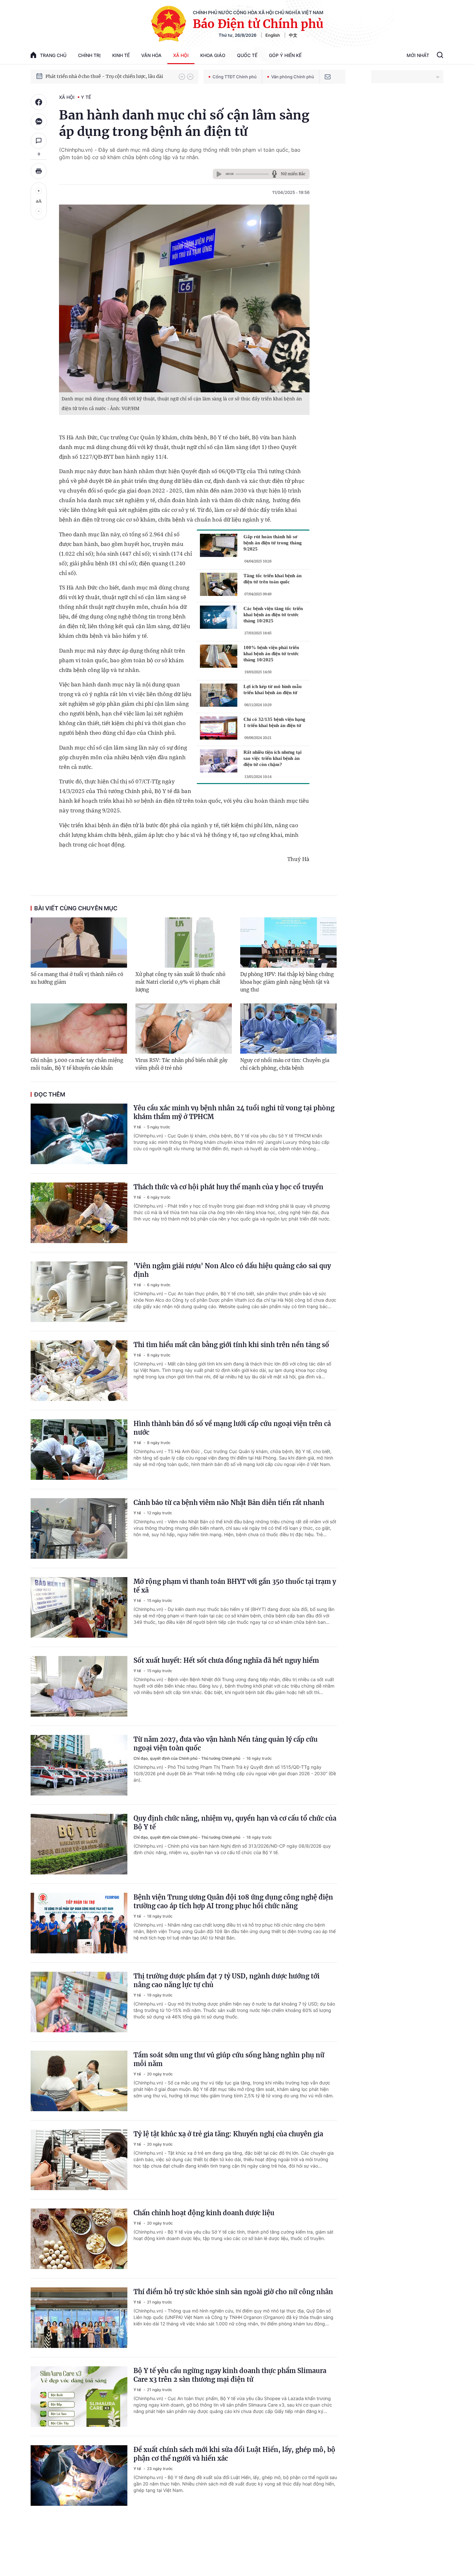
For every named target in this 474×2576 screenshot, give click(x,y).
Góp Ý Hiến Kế (285, 55)
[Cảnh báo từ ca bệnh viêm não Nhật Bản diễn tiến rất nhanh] (79, 1528)
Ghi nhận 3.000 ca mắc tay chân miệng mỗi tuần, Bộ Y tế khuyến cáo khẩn (77, 1064)
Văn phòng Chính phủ (293, 77)
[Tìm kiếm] (440, 56)
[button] (182, 77)
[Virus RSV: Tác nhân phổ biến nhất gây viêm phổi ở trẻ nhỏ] (184, 1029)
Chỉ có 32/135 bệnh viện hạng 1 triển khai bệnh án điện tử (274, 722)
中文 (293, 35)
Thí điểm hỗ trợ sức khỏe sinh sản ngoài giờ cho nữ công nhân (233, 2292)
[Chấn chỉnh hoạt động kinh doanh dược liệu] (79, 2239)
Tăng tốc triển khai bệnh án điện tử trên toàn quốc (272, 579)
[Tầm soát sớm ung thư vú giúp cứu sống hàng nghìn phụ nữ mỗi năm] (79, 2081)
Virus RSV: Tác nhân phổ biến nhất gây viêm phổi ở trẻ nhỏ (182, 1064)
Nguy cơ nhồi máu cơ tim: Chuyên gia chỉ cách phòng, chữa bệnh (285, 1064)
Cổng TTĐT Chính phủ (235, 77)
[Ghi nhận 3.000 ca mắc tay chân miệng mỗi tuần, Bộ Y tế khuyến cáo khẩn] (79, 1029)
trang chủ (53, 55)
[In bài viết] (39, 171)
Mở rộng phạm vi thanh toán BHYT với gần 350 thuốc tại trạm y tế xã (235, 1586)
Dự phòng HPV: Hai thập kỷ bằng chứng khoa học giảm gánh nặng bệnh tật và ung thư (287, 982)
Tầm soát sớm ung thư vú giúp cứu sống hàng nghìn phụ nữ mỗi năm (229, 2059)
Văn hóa (151, 55)
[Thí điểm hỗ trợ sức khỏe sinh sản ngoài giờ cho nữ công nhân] (79, 2318)
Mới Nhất (418, 55)
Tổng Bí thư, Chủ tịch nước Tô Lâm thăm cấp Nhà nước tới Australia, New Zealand (109, 76)
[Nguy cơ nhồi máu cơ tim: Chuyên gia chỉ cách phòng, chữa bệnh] (288, 1029)
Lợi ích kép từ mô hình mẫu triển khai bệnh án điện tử (272, 689)
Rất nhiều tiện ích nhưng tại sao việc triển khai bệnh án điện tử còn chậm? (272, 758)
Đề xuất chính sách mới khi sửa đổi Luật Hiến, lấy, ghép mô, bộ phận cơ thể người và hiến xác (234, 2454)
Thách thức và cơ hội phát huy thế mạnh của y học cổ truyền (228, 1187)
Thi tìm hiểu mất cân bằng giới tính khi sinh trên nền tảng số (231, 1345)
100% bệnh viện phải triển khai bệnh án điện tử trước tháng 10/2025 (271, 654)
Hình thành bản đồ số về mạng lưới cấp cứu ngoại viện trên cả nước (232, 1428)
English (273, 35)
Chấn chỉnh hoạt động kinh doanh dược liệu (204, 2213)
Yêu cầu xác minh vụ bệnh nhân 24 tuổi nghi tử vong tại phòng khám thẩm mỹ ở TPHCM (234, 1112)
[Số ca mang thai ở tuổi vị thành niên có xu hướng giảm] (79, 943)
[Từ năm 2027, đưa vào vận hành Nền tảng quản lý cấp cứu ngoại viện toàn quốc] (79, 1765)
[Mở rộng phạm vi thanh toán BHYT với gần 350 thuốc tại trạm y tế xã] (79, 1607)
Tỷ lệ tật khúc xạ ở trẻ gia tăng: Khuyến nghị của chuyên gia (228, 2134)
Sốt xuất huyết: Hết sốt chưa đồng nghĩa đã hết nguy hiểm (226, 1660)
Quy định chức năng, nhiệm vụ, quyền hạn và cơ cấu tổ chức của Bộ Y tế (235, 1823)
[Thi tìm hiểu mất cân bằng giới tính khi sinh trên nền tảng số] (79, 1371)
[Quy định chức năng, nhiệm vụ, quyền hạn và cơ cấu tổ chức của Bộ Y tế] (79, 1844)
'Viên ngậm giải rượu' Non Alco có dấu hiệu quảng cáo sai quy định (232, 1270)
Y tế (86, 97)
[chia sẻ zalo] (39, 121)
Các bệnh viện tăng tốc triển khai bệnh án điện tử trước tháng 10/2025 (273, 615)
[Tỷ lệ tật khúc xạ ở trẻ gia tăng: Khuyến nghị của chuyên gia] (79, 2160)
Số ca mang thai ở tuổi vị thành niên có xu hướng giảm (77, 978)
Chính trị (89, 55)
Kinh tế (121, 55)
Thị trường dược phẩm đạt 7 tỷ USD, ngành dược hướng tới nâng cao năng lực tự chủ (227, 1980)
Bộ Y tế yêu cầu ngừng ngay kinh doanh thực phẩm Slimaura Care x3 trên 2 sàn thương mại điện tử (230, 2375)
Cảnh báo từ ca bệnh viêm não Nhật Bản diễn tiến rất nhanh (229, 1503)
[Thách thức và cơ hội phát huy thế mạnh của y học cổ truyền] (79, 1213)
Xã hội (181, 55)
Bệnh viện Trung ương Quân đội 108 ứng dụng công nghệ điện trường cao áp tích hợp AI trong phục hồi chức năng (233, 1901)
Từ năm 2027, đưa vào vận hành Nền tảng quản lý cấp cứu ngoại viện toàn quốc (226, 1744)
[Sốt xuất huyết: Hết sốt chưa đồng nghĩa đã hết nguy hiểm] (79, 1686)
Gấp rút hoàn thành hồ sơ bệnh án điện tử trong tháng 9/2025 (273, 543)
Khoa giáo (213, 55)
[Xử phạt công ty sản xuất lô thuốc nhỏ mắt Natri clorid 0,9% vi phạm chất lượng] (184, 943)
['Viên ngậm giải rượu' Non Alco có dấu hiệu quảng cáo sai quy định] (79, 1292)
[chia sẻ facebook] (39, 102)
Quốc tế (247, 55)
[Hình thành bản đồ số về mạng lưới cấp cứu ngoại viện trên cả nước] (79, 1450)
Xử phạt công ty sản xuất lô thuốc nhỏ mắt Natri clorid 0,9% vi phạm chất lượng (180, 982)
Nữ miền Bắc (293, 174)
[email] (328, 77)
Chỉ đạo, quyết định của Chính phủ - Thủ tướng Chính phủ (187, 1758)
